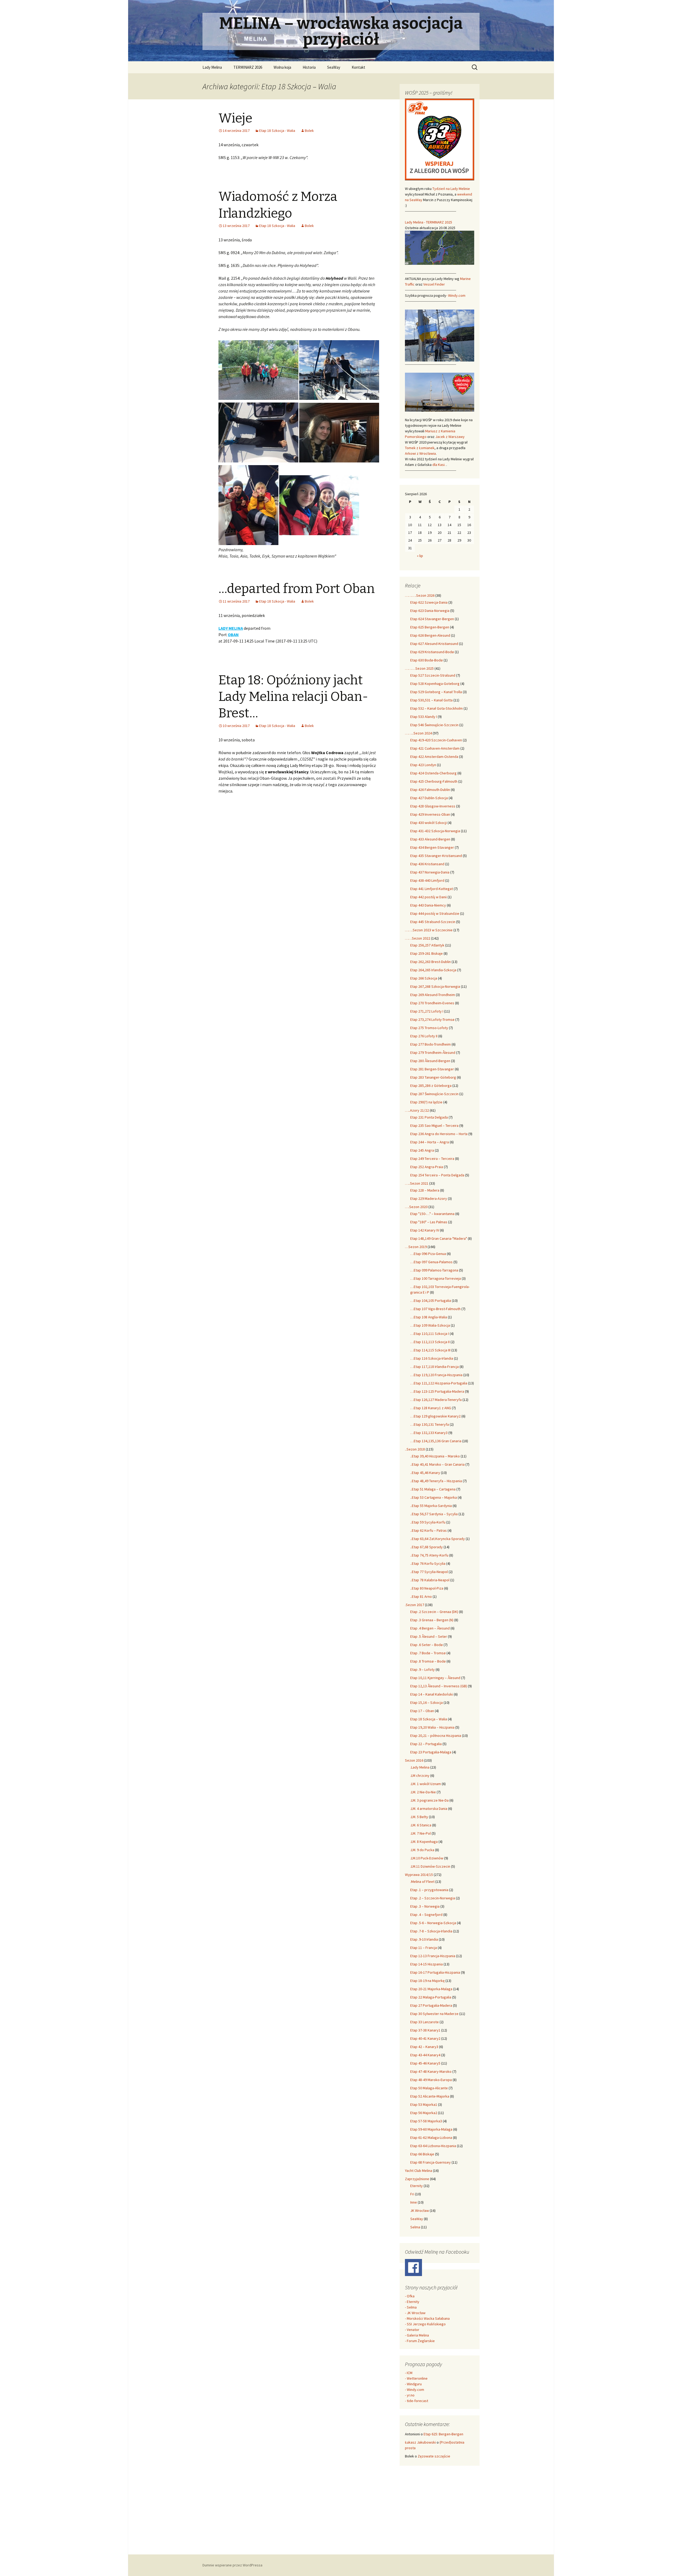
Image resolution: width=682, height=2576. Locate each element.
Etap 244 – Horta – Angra (430, 1142)
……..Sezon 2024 (418, 733)
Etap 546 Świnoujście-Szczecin (434, 725)
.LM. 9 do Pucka (422, 1850)
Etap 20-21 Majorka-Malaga (431, 1989)
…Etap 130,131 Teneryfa (430, 1424)
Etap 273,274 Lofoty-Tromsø (432, 1019)
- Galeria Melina (417, 2335)
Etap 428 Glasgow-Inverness (433, 806)
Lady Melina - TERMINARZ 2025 (429, 222)
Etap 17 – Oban (422, 1711)
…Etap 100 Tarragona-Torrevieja (436, 1278)
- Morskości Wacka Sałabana (427, 2318)
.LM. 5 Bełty (419, 1817)
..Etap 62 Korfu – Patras (429, 1530)
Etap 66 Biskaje (422, 2154)
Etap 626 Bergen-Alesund (430, 635)
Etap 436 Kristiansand (427, 864)
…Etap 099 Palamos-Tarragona (434, 1270)
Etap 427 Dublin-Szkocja (429, 798)
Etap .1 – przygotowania (429, 1890)
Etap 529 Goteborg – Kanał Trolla (436, 692)
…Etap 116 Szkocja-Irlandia (432, 1358)
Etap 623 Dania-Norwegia (430, 611)
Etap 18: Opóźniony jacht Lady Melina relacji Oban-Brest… (293, 697)
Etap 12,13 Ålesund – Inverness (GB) (439, 1686)
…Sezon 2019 (416, 1247)
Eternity (417, 2186)
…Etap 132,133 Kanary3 (429, 1433)
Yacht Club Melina (419, 2171)
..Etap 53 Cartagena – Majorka (434, 1497)
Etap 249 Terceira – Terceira (432, 1159)
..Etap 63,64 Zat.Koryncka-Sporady (438, 1539)
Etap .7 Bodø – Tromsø (428, 1653)
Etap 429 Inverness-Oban (430, 814)
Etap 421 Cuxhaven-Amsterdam (435, 748)
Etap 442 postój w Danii (429, 897)
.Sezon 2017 (415, 1605)
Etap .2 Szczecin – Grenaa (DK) (434, 1612)
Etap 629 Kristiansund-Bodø (432, 652)
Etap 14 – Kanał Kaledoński (432, 1694)
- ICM (409, 2373)
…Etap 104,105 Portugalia (431, 1301)
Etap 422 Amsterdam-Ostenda (434, 757)
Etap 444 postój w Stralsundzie (435, 913)
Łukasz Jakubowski (420, 2442)
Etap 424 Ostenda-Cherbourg (433, 773)
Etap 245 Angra (422, 1150)
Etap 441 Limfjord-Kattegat (432, 889)
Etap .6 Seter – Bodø (427, 1645)
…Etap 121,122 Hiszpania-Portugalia (439, 1383)
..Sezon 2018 (415, 1449)
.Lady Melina (420, 1767)
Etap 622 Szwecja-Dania (429, 602)
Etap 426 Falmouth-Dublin (430, 790)
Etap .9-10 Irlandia (424, 1939)
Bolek (309, 131)
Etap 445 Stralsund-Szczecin (433, 922)
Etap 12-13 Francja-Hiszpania (433, 1956)
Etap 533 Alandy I (424, 717)
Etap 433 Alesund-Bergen (430, 839)
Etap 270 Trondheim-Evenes (432, 1003)
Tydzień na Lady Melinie (451, 189)
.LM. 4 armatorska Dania (429, 1809)
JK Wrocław (420, 2211)
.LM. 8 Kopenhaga (424, 1842)
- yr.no (410, 2395)
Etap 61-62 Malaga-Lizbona (431, 2138)
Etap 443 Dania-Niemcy (428, 905)
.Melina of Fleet (422, 1882)
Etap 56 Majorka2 (424, 2113)
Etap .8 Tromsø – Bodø (428, 1661)
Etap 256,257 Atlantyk (427, 945)
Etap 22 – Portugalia (426, 1744)
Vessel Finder (434, 284)
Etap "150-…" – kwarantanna (432, 1214)
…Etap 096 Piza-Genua (428, 1254)
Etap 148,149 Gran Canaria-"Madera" (439, 1238)
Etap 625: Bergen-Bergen (443, 2434)
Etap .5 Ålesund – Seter (429, 1636)
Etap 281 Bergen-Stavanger (432, 1069)
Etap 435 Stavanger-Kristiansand (436, 856)
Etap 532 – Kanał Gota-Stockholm (437, 708)
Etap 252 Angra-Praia (427, 1167)
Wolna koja (282, 67)
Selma (415, 2227)
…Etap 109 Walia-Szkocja (430, 1325)
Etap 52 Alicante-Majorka (430, 2096)
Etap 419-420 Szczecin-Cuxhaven (436, 740)
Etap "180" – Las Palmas (429, 1222)
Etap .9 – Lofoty (423, 1669)
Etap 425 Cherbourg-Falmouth (434, 781)
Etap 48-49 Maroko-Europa (431, 2080)
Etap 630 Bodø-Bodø (427, 660)
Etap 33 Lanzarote (425, 2022)
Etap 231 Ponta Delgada (429, 1117)
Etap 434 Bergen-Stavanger (432, 847)
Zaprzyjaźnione (417, 2179)
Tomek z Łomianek (420, 448)
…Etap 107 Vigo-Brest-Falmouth (435, 1309)
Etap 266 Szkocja (424, 978)
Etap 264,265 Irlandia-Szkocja (433, 970)
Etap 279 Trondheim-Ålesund (433, 1053)
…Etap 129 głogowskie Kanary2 (435, 1416)
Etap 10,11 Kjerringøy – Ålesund (435, 1678)
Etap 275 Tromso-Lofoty (429, 1028)
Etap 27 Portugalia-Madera (431, 2005)
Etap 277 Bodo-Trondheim (431, 1044)
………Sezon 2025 (419, 668)
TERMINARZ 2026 (248, 67)
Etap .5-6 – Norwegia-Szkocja (433, 1923)
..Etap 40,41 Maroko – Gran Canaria (437, 1464)
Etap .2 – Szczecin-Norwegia (433, 1898)
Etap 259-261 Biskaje (427, 953)
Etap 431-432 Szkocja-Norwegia (435, 831)
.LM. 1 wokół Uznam (426, 1784)
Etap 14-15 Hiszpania (427, 1964)
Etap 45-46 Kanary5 (425, 2063)
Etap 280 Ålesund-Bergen (430, 1061)
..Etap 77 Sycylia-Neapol (429, 1572)
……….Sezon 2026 (420, 595)
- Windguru (413, 2384)
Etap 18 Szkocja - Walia (277, 131)
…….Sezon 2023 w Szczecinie (429, 930)
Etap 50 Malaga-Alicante (429, 2088)
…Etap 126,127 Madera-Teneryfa (436, 1400)
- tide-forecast (417, 2401)
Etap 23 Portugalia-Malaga (431, 1752)
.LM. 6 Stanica (421, 1825)
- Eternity (412, 2302)
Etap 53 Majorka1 (424, 2104)
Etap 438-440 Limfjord (427, 880)
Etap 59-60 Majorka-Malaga (431, 2129)
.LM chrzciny (420, 1775)
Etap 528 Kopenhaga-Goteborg (435, 684)
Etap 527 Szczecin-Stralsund (433, 675)
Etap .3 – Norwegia (425, 1906)
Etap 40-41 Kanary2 (425, 2038)
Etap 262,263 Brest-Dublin (431, 962)
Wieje (235, 118)
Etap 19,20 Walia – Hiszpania (432, 1727)
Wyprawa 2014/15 (419, 1875)
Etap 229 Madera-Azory (429, 1198)
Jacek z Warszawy (450, 437)
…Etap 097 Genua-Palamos (431, 1262)
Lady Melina (212, 67)
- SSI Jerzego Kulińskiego (425, 2324)
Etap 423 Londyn (423, 765)
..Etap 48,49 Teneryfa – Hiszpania (436, 1481)
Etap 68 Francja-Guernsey (431, 2162)
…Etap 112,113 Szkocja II (430, 1342)
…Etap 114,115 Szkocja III (430, 1350)
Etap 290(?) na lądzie (426, 1102)
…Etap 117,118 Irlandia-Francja (435, 1367)
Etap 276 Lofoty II (424, 1036)
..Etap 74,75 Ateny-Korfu (429, 1555)
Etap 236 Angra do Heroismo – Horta (439, 1134)
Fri (412, 2194)
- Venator (412, 2330)
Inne (414, 2202)
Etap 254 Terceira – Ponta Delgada (437, 1175)
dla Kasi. (439, 465)
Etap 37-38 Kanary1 (425, 2030)
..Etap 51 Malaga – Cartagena (433, 1489)
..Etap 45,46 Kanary (425, 1473)
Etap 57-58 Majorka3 (426, 2121)
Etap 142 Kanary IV (425, 1230)
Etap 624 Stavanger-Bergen (432, 619)
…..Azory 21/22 (417, 1110)
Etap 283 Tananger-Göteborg (433, 1077)
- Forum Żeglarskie (420, 2341)
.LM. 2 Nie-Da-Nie (423, 1792)
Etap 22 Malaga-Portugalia (431, 1997)
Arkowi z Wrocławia (420, 453)
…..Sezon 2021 (417, 1183)
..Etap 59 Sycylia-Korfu (428, 1522)
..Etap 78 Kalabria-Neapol (430, 1580)
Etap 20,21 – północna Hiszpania (436, 1736)
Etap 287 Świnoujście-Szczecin (434, 1094)
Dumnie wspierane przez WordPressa (232, 2565)
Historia (309, 67)
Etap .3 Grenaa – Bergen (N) (432, 1620)
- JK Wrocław (415, 2313)
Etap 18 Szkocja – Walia (429, 1719)
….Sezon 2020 (416, 1207)
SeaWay (334, 67)
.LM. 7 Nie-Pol (421, 1833)
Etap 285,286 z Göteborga (431, 1086)
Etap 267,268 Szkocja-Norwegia (435, 986)
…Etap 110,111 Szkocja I (430, 1334)
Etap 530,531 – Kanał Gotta (431, 700)
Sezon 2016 (414, 1760)
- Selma (411, 2307)
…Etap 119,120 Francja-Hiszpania (436, 1375)
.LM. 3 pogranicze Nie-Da (429, 1800)
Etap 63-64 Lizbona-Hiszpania (433, 2146)
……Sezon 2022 (418, 938)
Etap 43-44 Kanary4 (425, 2055)
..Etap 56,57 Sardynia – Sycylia (434, 1514)
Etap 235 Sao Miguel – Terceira (434, 1126)
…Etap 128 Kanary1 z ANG (431, 1408)
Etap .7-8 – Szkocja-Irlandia (431, 1931)
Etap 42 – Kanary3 (424, 2047)
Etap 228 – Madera (425, 1190)
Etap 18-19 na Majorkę (427, 1981)
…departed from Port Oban (297, 589)
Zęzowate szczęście (434, 2456)
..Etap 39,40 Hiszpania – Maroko (435, 1456)
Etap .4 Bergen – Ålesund (430, 1628)
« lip (420, 556)
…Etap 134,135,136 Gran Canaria (436, 1441)
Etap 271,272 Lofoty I (427, 1011)
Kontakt (358, 67)
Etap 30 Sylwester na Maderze (434, 2014)
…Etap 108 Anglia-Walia (429, 1317)
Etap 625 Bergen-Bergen (430, 627)
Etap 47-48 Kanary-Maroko (431, 2071)
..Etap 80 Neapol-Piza (427, 1588)
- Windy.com (456, 295)
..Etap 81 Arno (421, 1596)
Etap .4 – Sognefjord (426, 1915)
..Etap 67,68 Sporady (427, 1547)
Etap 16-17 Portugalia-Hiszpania (435, 1972)
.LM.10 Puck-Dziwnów (427, 1858)
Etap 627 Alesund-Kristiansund (434, 644)
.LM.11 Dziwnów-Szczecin (430, 1866)
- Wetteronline (416, 2378)
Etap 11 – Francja (424, 1948)
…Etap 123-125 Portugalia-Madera (437, 1391)
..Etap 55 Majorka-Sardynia (431, 1506)
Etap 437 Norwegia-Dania (430, 872)
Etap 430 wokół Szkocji (429, 823)
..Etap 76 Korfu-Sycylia (428, 1563)
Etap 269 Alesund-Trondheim (433, 995)
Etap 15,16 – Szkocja (427, 1703)
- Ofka (410, 2296)
